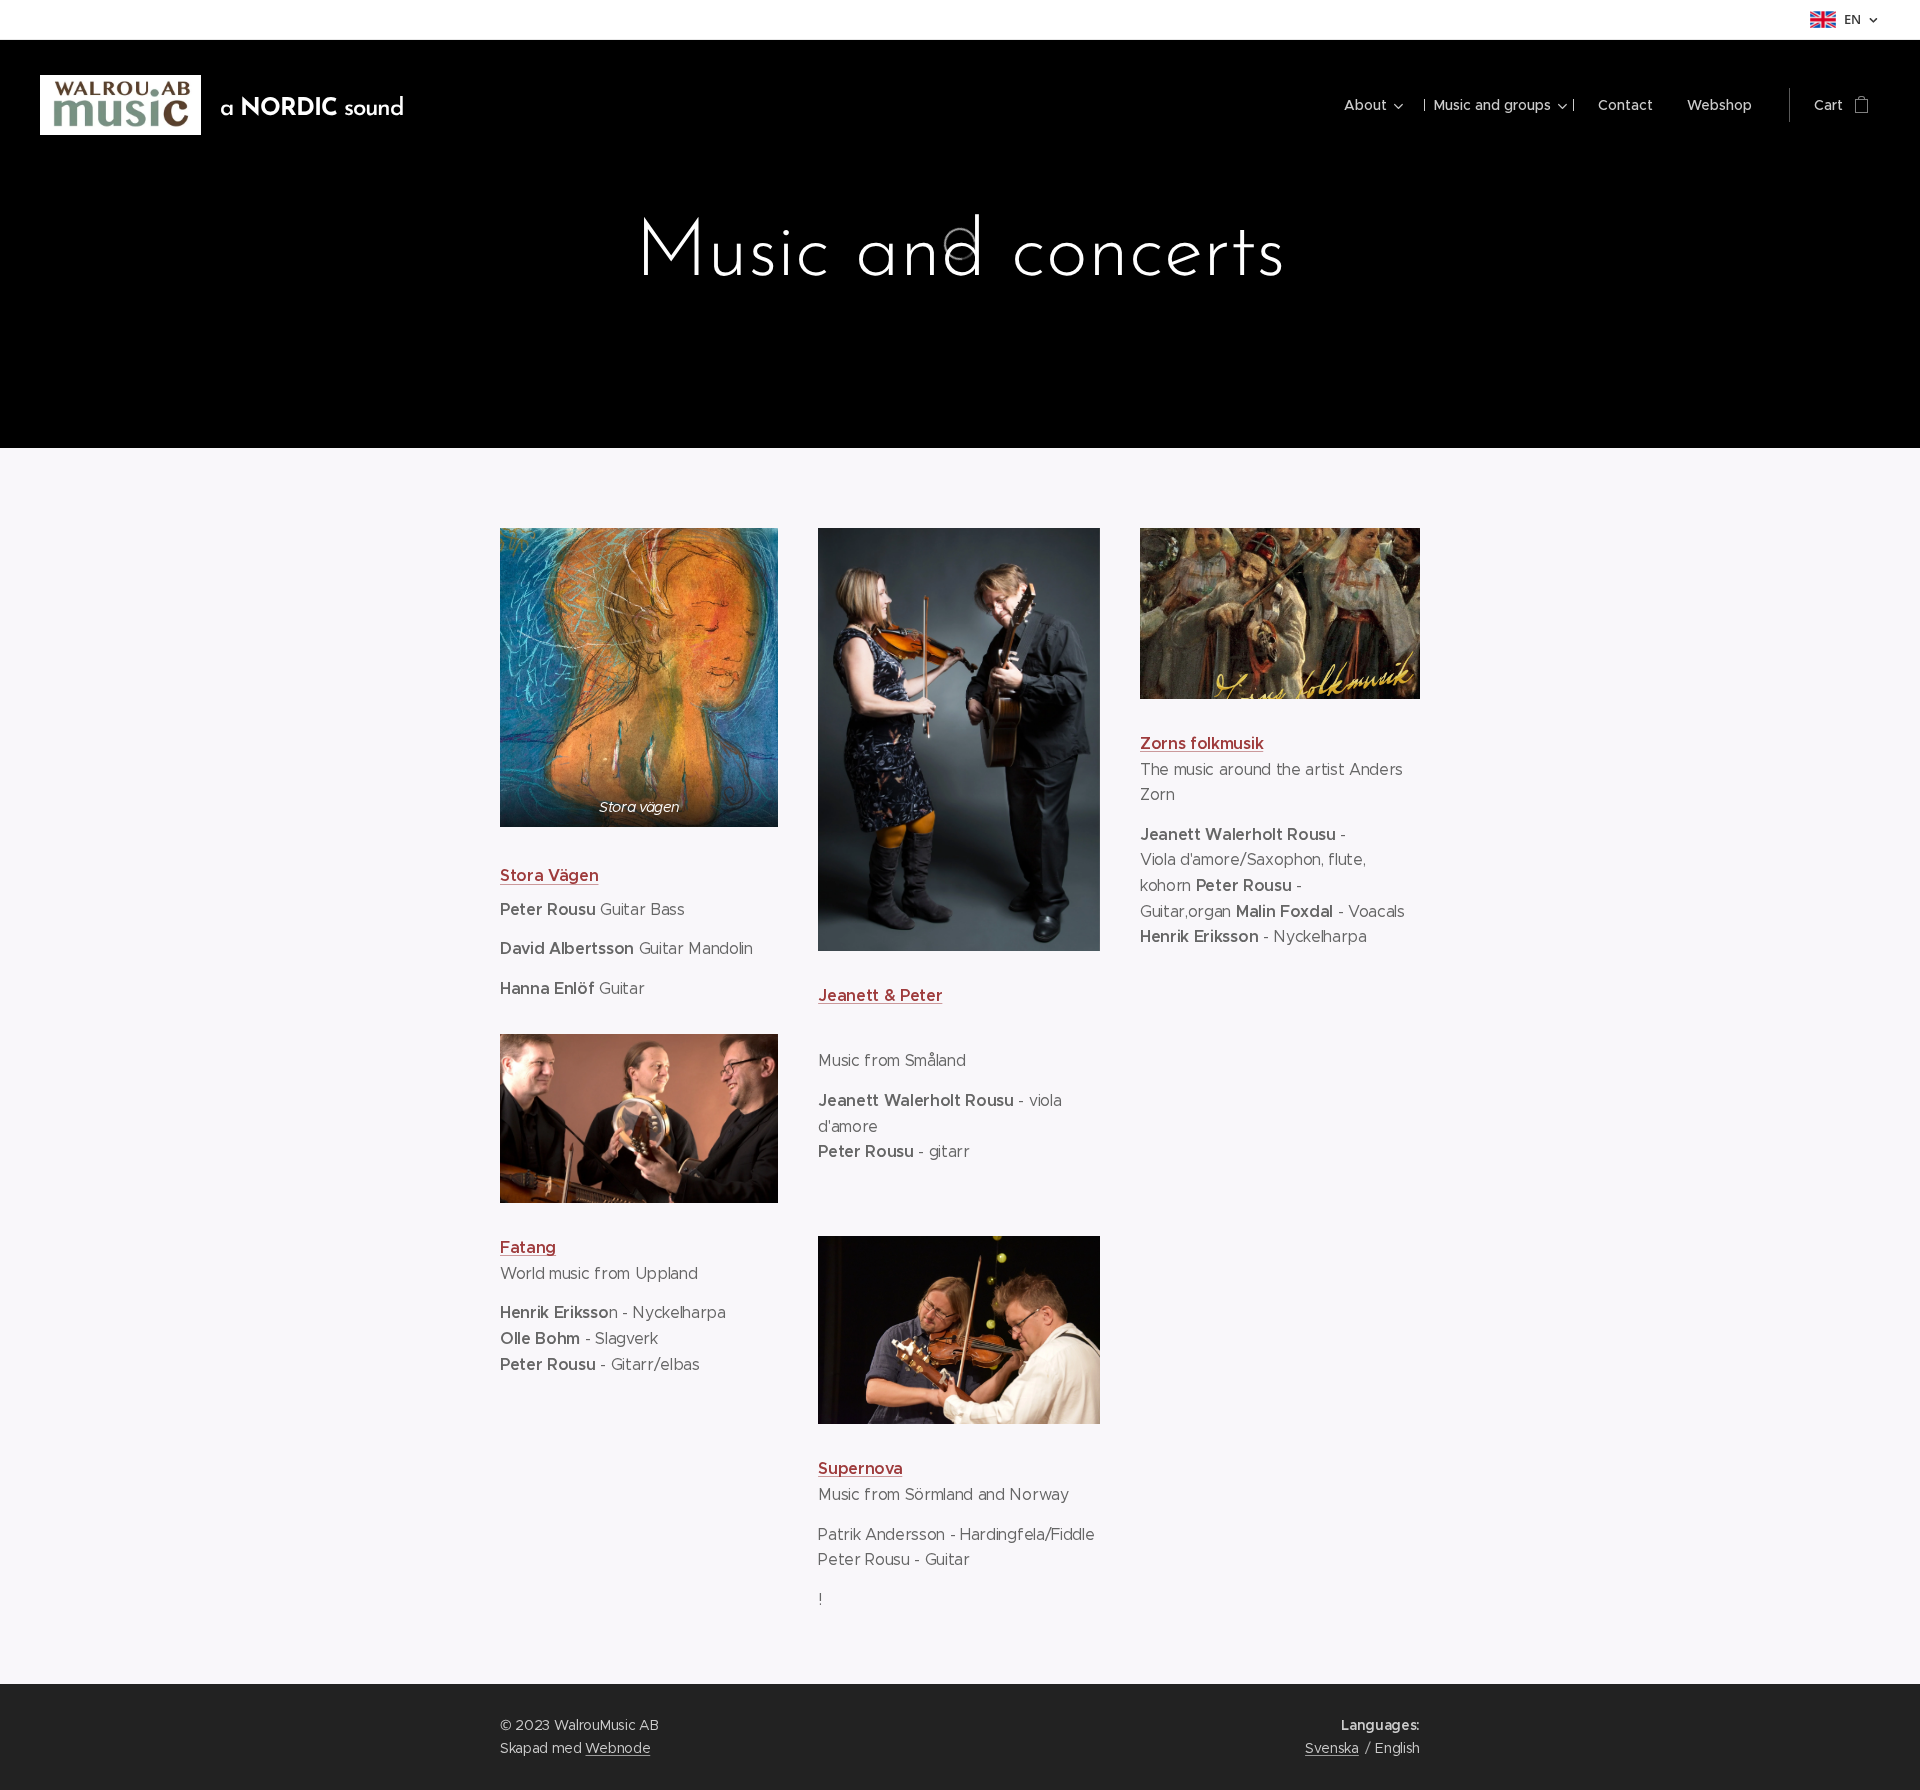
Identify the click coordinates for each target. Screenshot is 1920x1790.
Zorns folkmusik (1201, 743)
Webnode (617, 1748)
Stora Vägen (549, 875)
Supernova (860, 1468)
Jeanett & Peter (880, 995)
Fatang (528, 1247)
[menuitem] (1372, 105)
